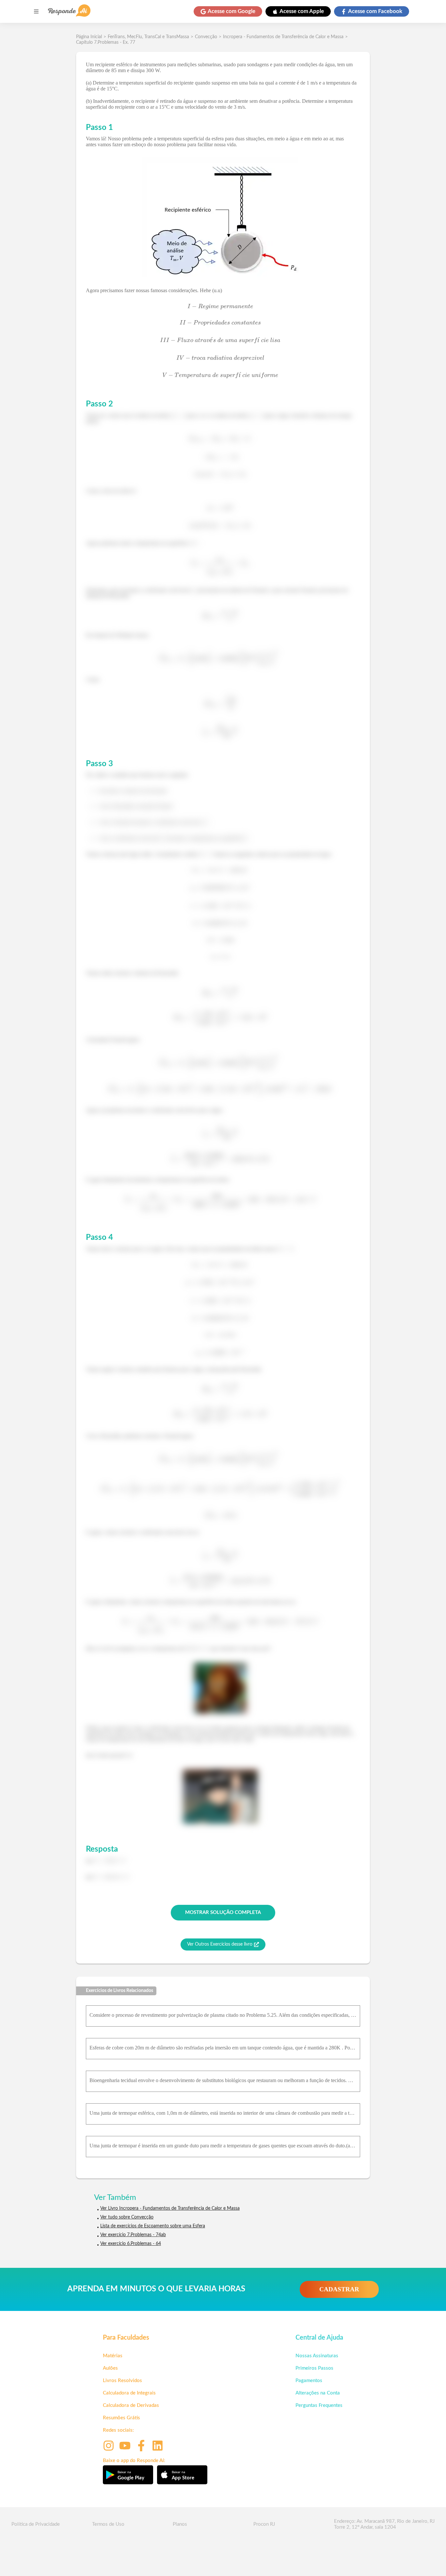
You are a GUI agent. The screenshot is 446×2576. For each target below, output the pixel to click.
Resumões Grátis (121, 2418)
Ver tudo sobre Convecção (127, 2217)
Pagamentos (309, 2381)
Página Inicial (89, 37)
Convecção (206, 37)
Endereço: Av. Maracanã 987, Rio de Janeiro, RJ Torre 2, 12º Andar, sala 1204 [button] (384, 2524)
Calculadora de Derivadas (131, 2405)
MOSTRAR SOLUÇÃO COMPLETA (223, 1912)
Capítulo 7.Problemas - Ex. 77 (106, 42)
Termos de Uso (108, 2524)
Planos (180, 2524)
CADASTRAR (339, 2289)
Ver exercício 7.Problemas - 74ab (133, 2235)
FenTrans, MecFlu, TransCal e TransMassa (148, 37)
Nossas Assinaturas (317, 2356)
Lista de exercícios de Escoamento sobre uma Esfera (153, 2226)
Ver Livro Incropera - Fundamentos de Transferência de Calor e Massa (170, 2208)
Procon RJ (264, 2524)
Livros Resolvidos (122, 2381)
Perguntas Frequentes (319, 2405)
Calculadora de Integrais (129, 2393)
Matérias (113, 2356)
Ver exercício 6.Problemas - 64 (131, 2244)
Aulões (110, 2368)
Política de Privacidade (36, 2524)
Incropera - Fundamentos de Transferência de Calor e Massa (283, 37)
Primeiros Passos (314, 2368)
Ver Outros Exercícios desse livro (220, 1944)
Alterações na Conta (318, 2393)
